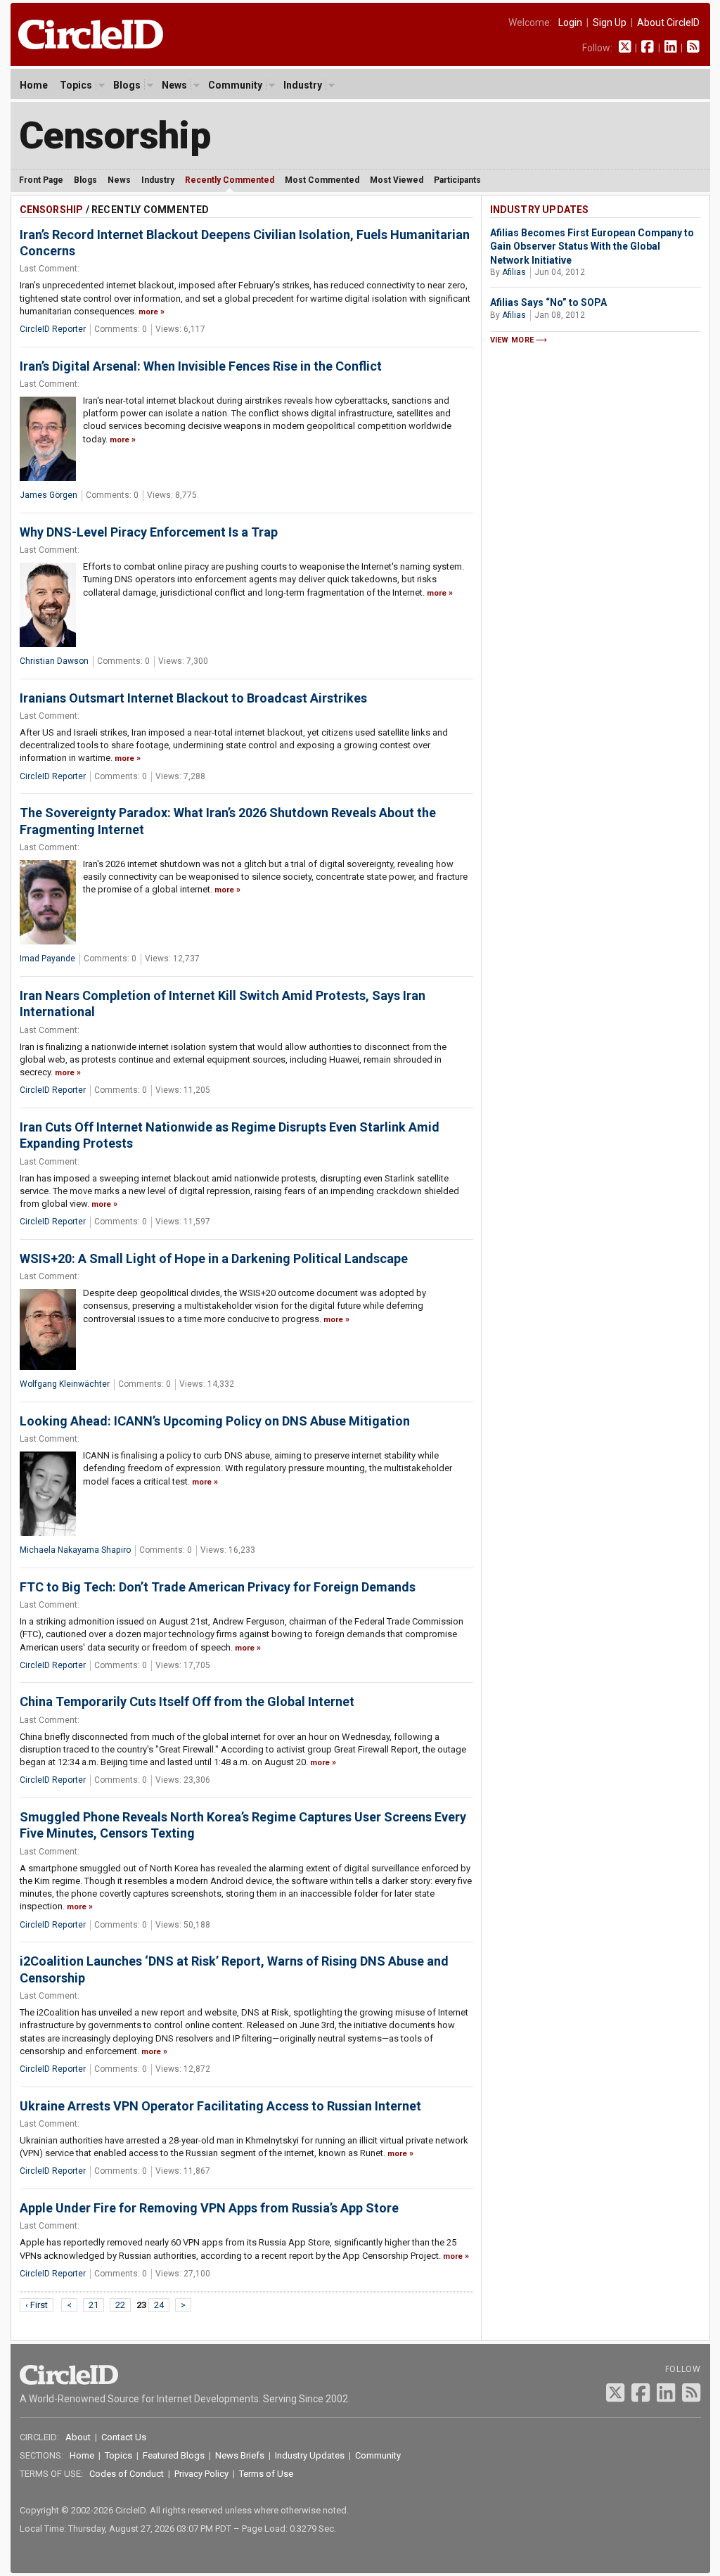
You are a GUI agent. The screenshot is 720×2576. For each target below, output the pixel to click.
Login (570, 23)
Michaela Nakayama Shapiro (75, 1550)
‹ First (37, 2305)
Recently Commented (230, 180)
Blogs (127, 85)
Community (235, 85)
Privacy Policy (201, 2474)
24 (159, 2305)
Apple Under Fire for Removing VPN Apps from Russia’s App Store (209, 2208)
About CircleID (668, 23)
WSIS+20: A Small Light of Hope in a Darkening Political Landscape (214, 1258)
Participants (457, 180)
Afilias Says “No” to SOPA (548, 302)
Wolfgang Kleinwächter (65, 1384)
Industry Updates (540, 210)
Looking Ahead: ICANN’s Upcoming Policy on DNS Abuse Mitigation (215, 1421)
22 (120, 2305)
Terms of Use (266, 2474)
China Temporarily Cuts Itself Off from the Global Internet (187, 1702)
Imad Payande (47, 959)
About (78, 2437)
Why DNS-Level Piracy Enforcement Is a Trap (149, 532)
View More (512, 340)
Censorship (115, 135)
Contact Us (124, 2437)
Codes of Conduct (127, 2474)
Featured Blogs (174, 2455)
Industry (303, 85)
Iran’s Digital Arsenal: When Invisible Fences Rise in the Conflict (201, 366)
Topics (76, 85)
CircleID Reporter (53, 329)
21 (94, 2305)
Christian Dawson (54, 661)
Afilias (514, 272)
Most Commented (322, 180)
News (174, 85)
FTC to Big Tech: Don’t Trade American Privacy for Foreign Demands (218, 1587)
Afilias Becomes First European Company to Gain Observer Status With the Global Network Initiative (592, 246)
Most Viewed (397, 180)
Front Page (41, 180)
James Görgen (49, 495)
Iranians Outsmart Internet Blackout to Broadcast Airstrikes (193, 698)
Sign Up (610, 23)
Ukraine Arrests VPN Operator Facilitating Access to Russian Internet (220, 2106)
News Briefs (240, 2455)
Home (34, 85)
